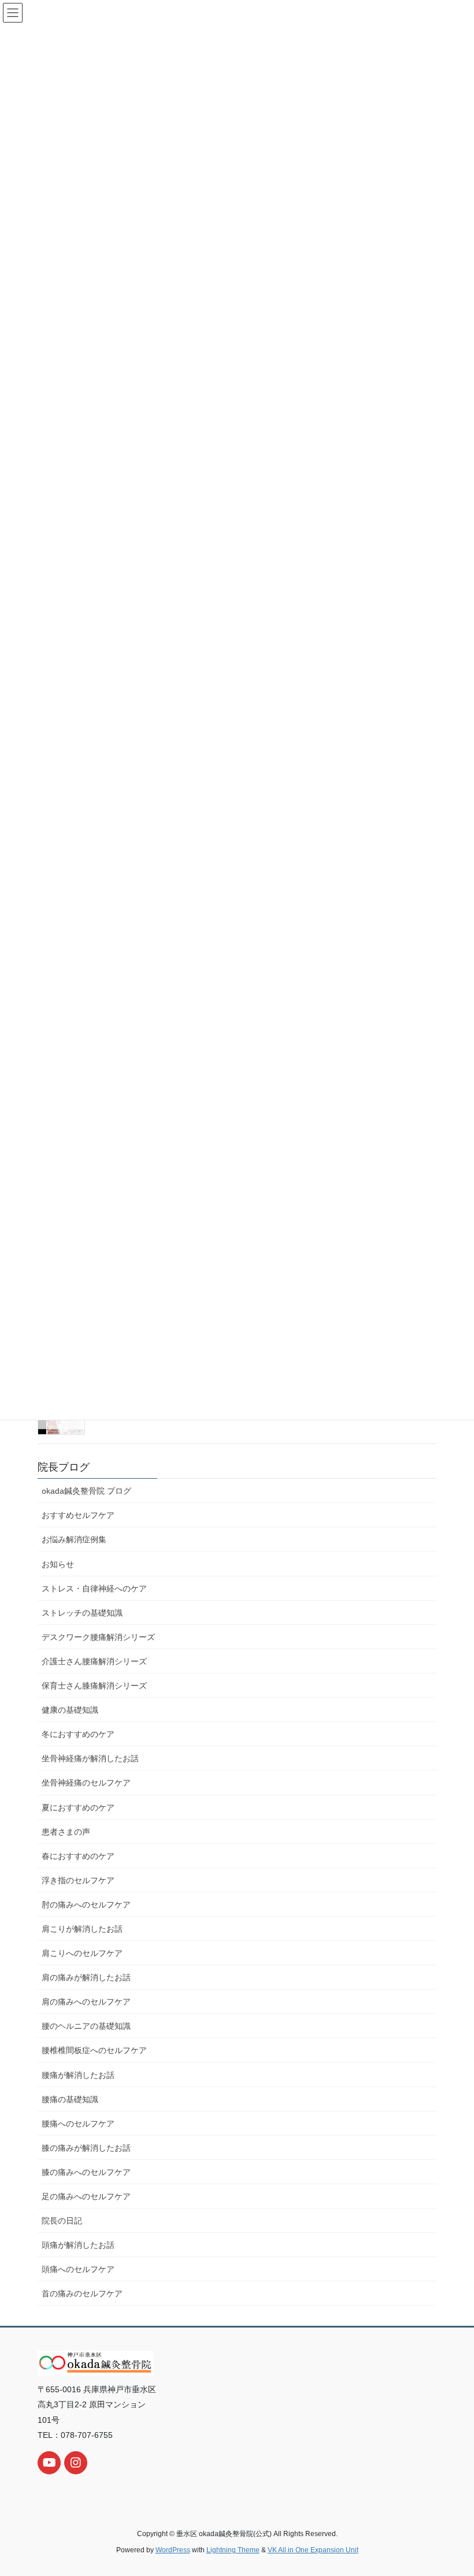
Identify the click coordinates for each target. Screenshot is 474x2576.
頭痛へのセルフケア (78, 2269)
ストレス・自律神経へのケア (94, 1588)
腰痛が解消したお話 (78, 2075)
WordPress (173, 2550)
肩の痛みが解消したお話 (86, 1977)
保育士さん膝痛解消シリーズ (94, 1686)
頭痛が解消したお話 (78, 2245)
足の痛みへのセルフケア (86, 2196)
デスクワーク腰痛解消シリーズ (98, 1637)
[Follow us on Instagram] (76, 2463)
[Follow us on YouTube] (49, 2463)
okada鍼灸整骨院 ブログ (86, 1491)
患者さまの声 (66, 1832)
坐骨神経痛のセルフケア (86, 1783)
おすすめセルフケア (78, 1515)
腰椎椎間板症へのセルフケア (94, 2050)
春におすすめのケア (78, 1856)
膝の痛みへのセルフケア (86, 2172)
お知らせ (58, 1564)
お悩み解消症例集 (74, 1539)
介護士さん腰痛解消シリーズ (94, 1661)
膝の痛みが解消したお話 (86, 2148)
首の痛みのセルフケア (82, 2293)
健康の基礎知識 (70, 1710)
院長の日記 (62, 2221)
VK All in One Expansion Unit (313, 2550)
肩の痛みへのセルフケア (86, 2002)
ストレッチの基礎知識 (82, 1613)
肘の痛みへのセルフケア (86, 1905)
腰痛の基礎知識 (70, 2099)
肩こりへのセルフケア (82, 1953)
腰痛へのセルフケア (78, 2124)
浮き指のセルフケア (78, 1880)
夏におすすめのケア (78, 1807)
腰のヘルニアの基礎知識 (86, 2026)
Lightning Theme (233, 2550)
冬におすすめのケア (78, 1734)
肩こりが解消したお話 (82, 1929)
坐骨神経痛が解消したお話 (90, 1758)
